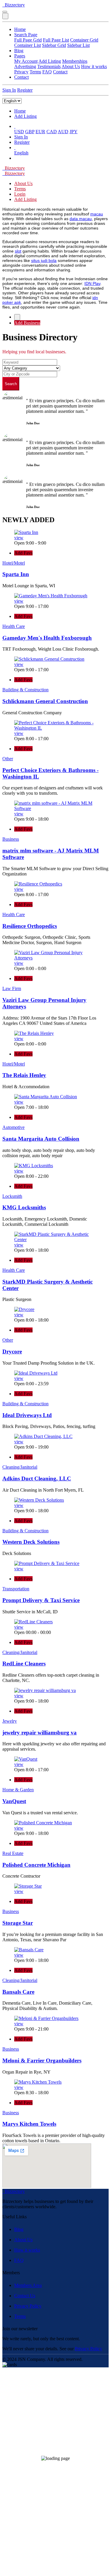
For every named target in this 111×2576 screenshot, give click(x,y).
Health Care (14, 626)
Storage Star (18, 1923)
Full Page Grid (28, 40)
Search (11, 384)
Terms (35, 72)
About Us (71, 66)
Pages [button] (20, 56)
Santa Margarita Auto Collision (41, 1139)
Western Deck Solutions (31, 1542)
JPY (74, 132)
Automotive (13, 1127)
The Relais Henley (24, 1075)
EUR (40, 132)
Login (20, 194)
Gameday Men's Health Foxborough (47, 638)
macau (97, 214)
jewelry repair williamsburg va (40, 1733)
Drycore (12, 1352)
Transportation (16, 1589)
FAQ (47, 72)
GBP (30, 132)
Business (11, 839)
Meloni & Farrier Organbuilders (42, 2060)
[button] (15, 126)
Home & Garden (18, 1790)
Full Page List (56, 40)
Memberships (75, 61)
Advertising (25, 66)
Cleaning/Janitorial (20, 1467)
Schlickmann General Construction (45, 701)
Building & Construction (25, 690)
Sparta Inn (16, 574)
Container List (28, 45)
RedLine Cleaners (24, 1664)
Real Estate (13, 1853)
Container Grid (84, 40)
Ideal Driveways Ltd (27, 1415)
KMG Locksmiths (24, 1207)
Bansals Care (18, 1992)
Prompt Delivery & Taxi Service (41, 1600)
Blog (19, 51)
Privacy (21, 72)
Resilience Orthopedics (30, 926)
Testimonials (49, 66)
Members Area (28, 2285)
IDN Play (92, 283)
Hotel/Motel (14, 563)
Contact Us (25, 2296)
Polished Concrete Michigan (36, 1865)
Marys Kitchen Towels (29, 2124)
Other (8, 759)
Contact (60, 72)
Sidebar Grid (54, 45)
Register (25, 90)
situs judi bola (44, 260)
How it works (94, 66)
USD (19, 132)
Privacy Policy (28, 2306)
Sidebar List (78, 45)
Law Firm (12, 988)
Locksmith (12, 1196)
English (21, 153)
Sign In (9, 90)
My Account (26, 61)
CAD (52, 132)
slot (18, 251)
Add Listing (50, 61)
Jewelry (10, 1721)
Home (20, 29)
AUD (63, 132)
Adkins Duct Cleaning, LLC (37, 1479)
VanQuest (14, 1801)
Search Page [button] (26, 35)
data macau (81, 219)
